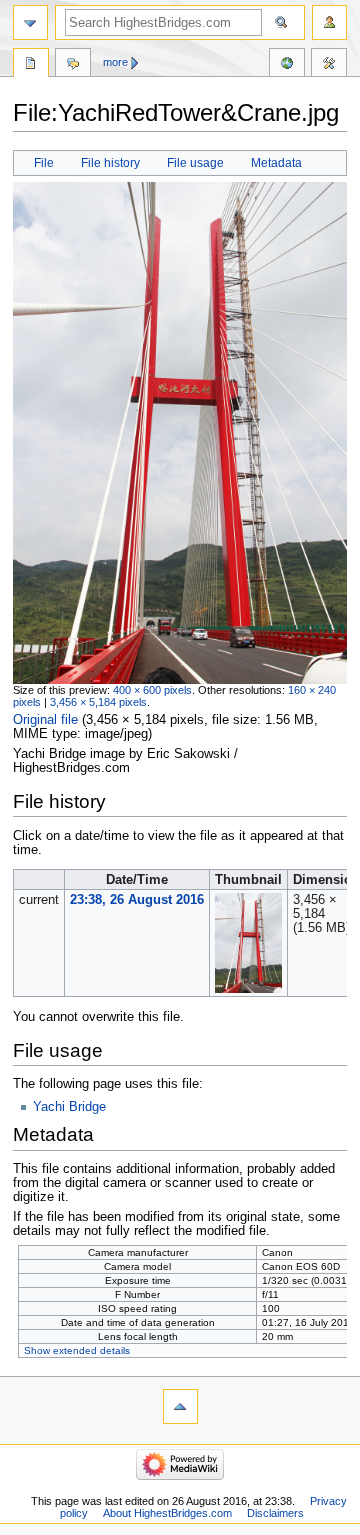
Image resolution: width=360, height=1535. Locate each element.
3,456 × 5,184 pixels (98, 702)
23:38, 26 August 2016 (137, 900)
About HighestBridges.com (167, 1513)
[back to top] (180, 1406)
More (115, 62)
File (44, 163)
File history (110, 163)
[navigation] (30, 22)
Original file (45, 720)
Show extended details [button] (77, 1350)
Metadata (276, 163)
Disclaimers (275, 1513)
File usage (195, 163)
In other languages (287, 65)
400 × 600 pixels (152, 690)
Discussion (73, 65)
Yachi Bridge (69, 1107)
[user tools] (329, 22)
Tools (329, 65)
